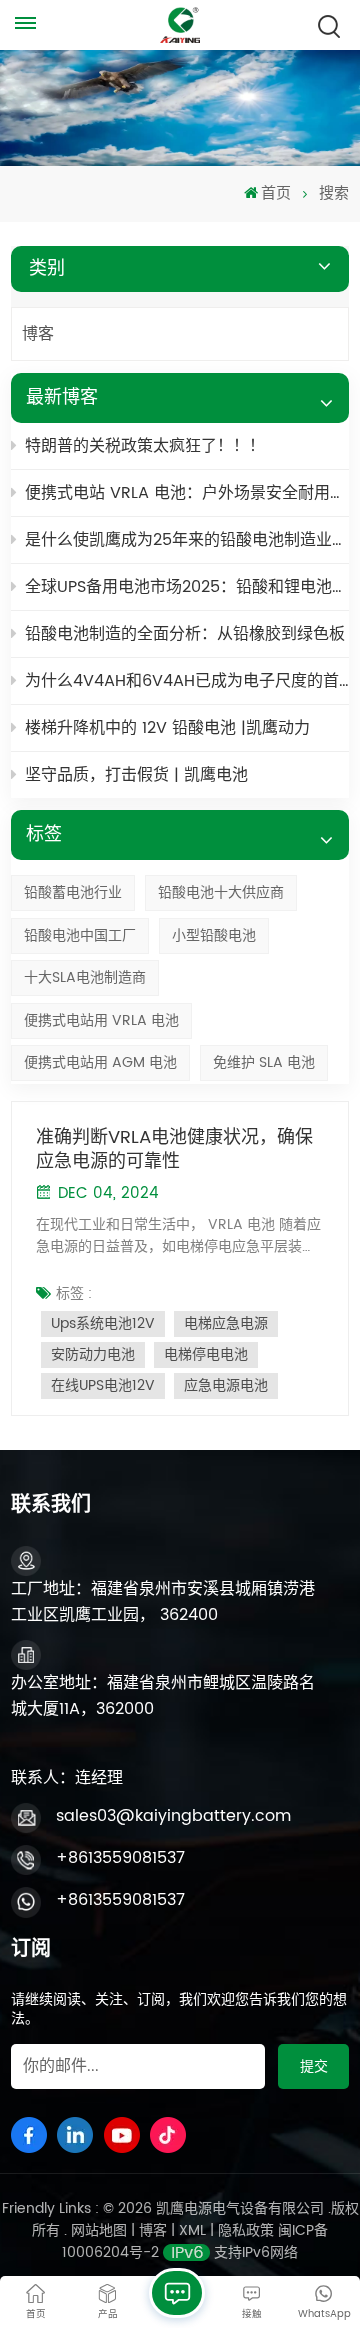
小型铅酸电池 (214, 935)
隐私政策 (246, 2230)
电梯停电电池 (206, 1354)
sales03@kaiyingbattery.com (173, 1816)
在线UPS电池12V (103, 1385)
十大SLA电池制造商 (85, 977)
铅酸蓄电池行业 (73, 892)
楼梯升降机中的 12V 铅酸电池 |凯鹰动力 (167, 728)
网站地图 (101, 2230)
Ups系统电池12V (103, 1323)
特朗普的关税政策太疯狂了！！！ (145, 446)
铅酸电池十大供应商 (221, 892)
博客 (38, 334)
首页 (276, 194)
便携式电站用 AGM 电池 (100, 1062)
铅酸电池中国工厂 (80, 935)
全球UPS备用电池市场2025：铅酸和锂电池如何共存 (187, 587)
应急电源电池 (226, 1385)
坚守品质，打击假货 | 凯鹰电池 (136, 775)
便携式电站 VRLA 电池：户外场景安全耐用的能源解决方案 (187, 493)
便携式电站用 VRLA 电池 (101, 1020)
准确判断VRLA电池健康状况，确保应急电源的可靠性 (174, 1150)
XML (192, 2230)
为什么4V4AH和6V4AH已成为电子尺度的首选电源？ (187, 681)
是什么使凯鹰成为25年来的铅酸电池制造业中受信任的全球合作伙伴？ (187, 540)
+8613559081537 (120, 1858)
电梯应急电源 (226, 1323)
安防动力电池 (93, 1354)
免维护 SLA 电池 (264, 1062)
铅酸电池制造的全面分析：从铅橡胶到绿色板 (185, 634)
